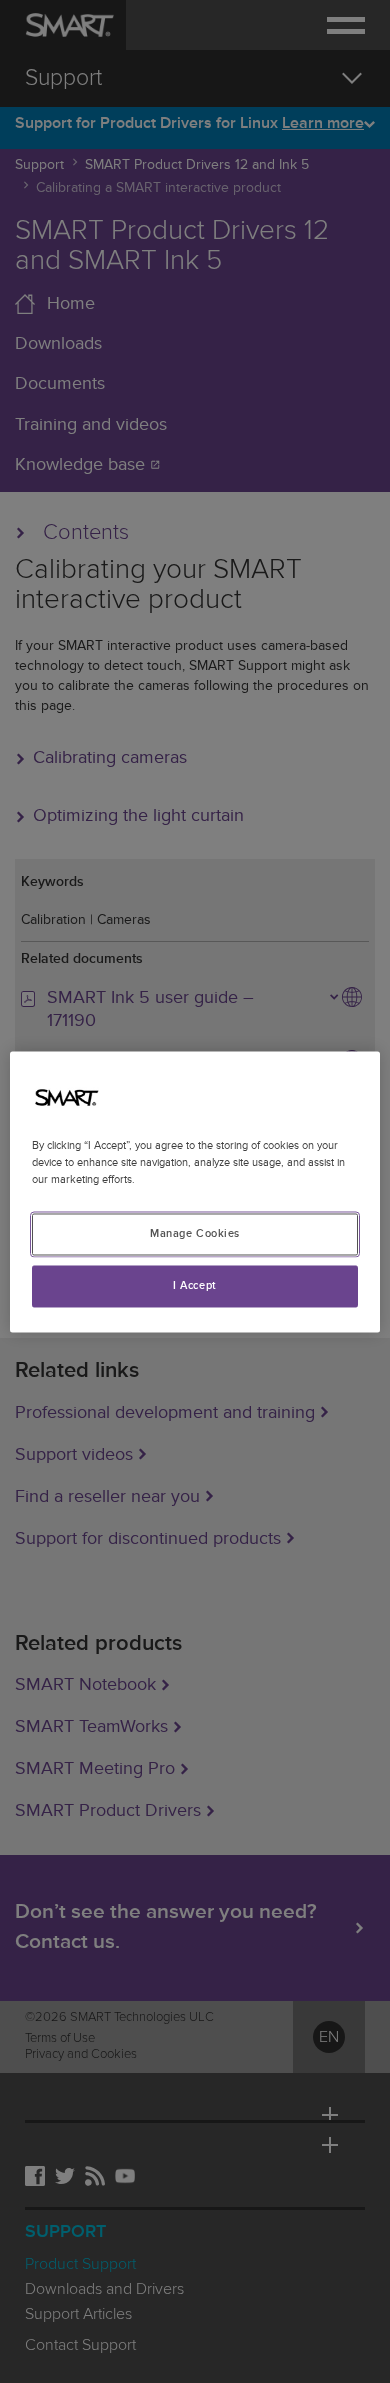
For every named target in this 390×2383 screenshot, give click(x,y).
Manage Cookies (195, 1233)
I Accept (195, 1285)
